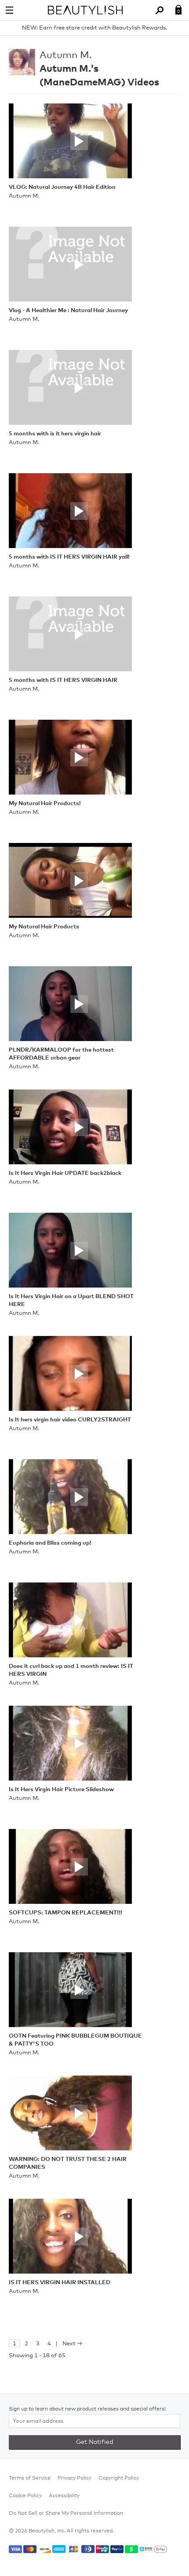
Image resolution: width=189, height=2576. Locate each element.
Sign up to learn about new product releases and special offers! (87, 2409)
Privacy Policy (75, 2478)
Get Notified (95, 2442)
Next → (73, 2344)
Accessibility (64, 2496)
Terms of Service (30, 2478)
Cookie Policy (25, 2496)
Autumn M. (66, 55)
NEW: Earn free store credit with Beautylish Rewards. (94, 28)
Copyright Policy (119, 2478)
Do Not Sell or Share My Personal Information (66, 2513)
